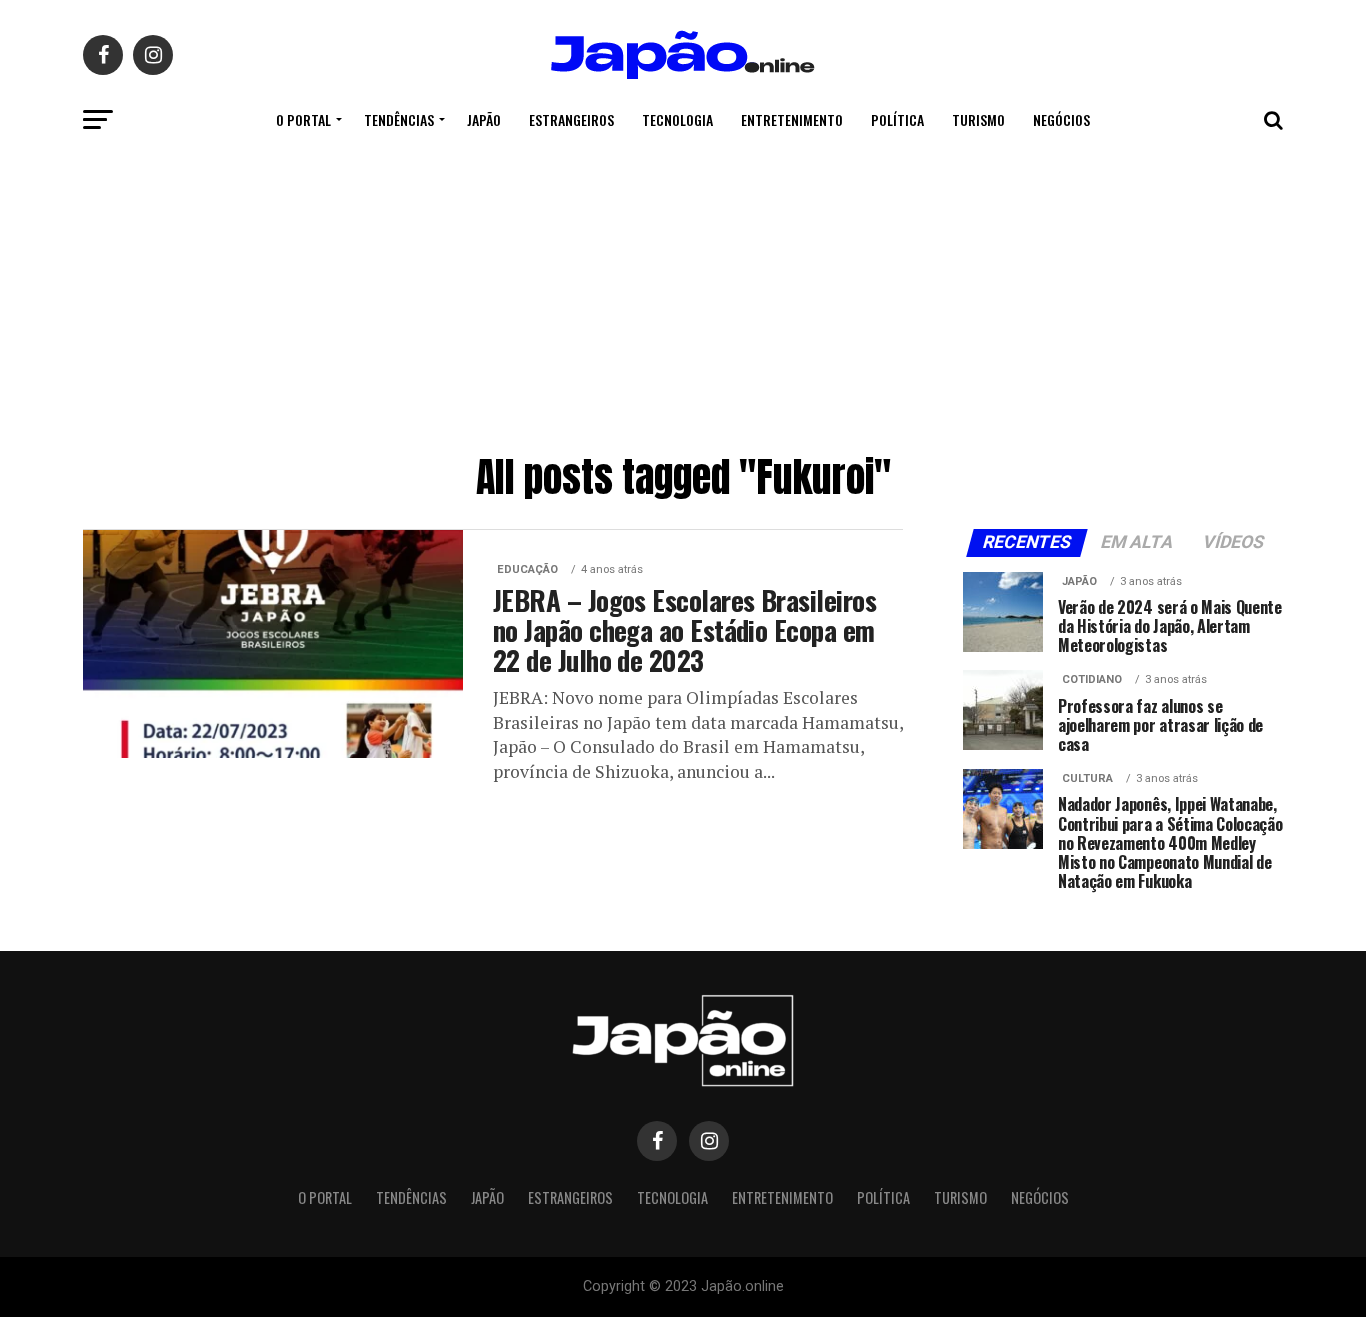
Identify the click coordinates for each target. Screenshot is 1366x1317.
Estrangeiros (571, 119)
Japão (484, 119)
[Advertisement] (683, 295)
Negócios (1061, 119)
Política (897, 119)
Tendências (399, 119)
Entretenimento (792, 119)
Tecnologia (677, 119)
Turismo (978, 119)
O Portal (303, 119)
